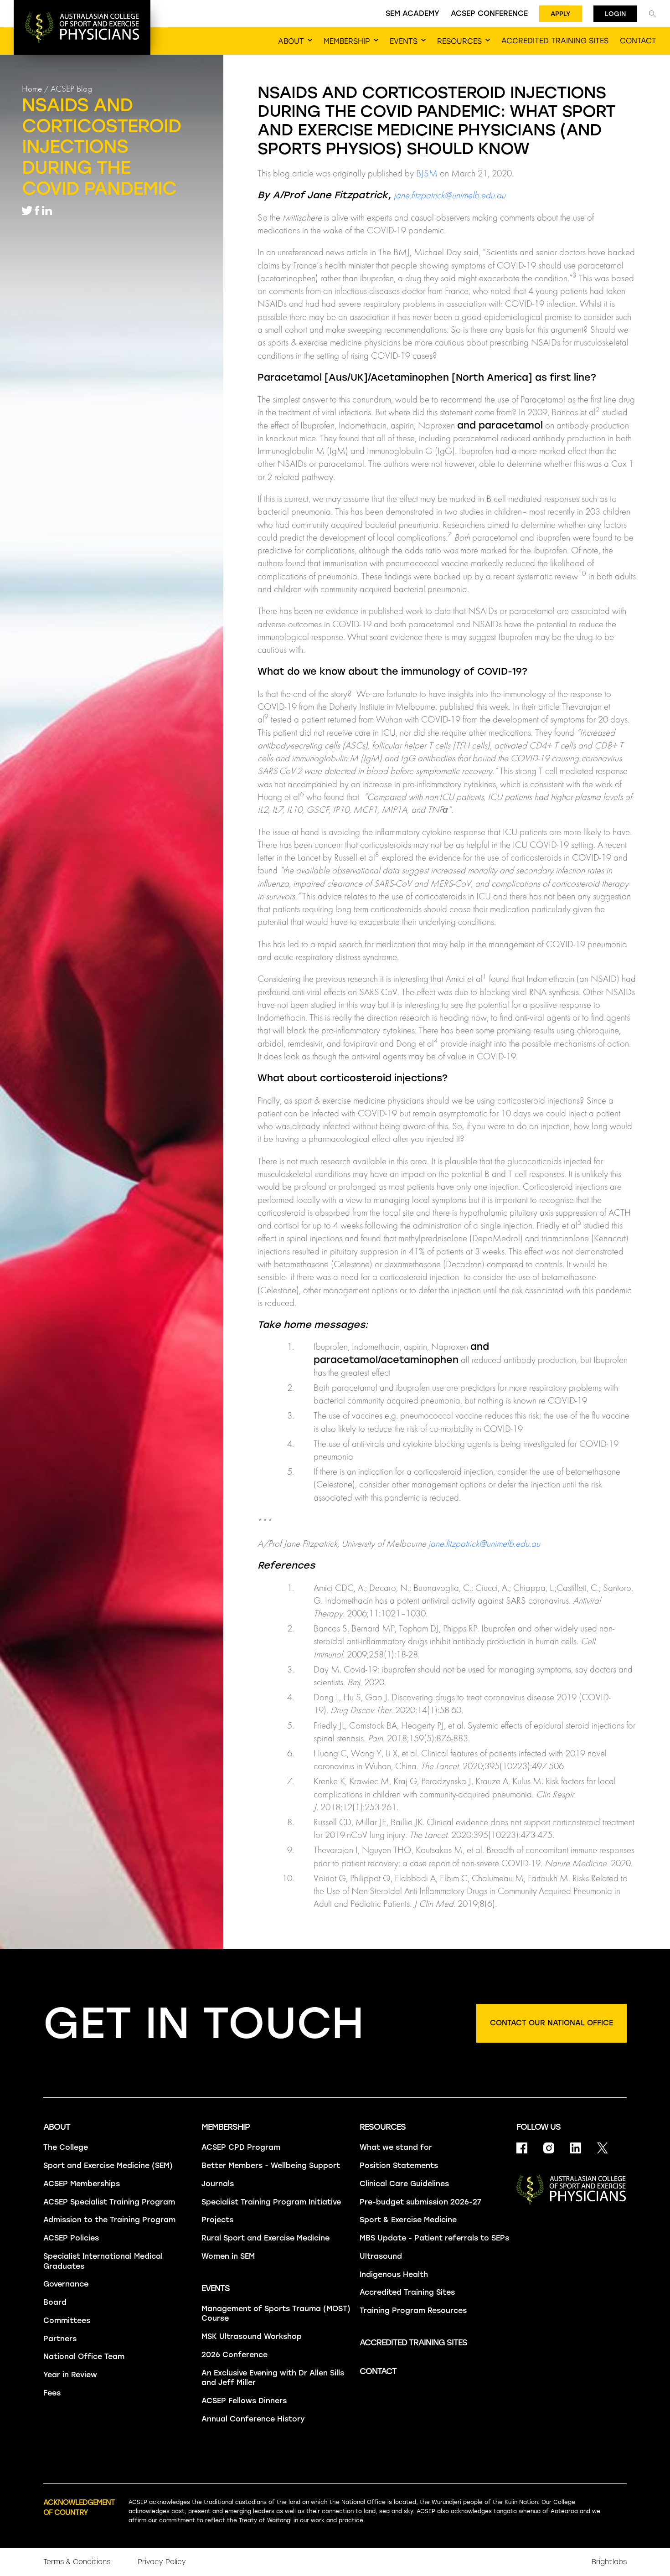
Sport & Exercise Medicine (408, 2220)
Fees (52, 2393)
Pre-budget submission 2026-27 (420, 2202)
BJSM (427, 173)
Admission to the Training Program (109, 2220)
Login (615, 14)
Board (55, 2302)
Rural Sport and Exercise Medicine (265, 2238)
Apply (561, 14)
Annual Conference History (253, 2419)
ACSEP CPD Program (241, 2147)
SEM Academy (412, 13)
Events (216, 2288)
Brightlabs (609, 2562)
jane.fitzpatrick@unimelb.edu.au (450, 195)
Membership (226, 2127)
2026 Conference (234, 2355)
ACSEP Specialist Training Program (109, 2202)
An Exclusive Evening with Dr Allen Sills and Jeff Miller (273, 2378)
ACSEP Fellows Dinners (244, 2401)
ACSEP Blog (71, 89)
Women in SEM (228, 2256)
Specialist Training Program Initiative (271, 2202)
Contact (378, 2371)
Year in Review (70, 2375)
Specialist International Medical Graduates (103, 2261)
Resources (383, 2127)
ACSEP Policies (71, 2238)
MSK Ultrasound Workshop (252, 2336)
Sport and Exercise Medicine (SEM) (108, 2166)
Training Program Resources (413, 2310)
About (57, 2127)
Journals (218, 2184)
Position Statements (399, 2166)
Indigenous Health (394, 2274)
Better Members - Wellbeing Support (271, 2166)
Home (32, 89)
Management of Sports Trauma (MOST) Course (276, 2314)
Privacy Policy (162, 2562)
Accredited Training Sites (407, 2292)
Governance (66, 2284)
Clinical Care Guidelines (404, 2184)
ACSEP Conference (489, 13)
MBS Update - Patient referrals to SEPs (434, 2238)
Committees (67, 2320)
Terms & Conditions (77, 2562)
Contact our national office (551, 2023)
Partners (60, 2339)
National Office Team (84, 2357)
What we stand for (396, 2147)
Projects (217, 2220)
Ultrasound (381, 2256)
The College (66, 2147)
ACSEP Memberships (82, 2184)
